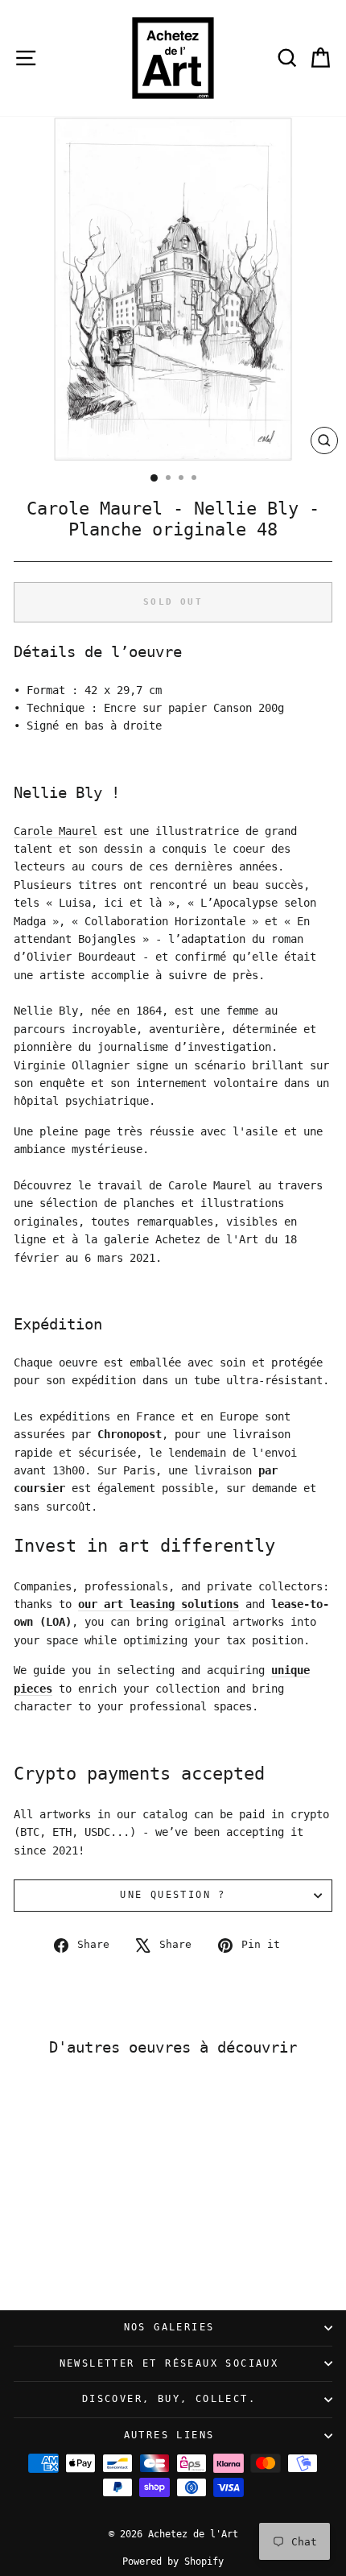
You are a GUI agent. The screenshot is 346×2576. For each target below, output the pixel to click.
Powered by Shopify (173, 2562)
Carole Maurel (56, 831)
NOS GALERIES (169, 2327)
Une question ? (173, 1895)
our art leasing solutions (159, 1604)
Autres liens (169, 2435)
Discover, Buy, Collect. (169, 2399)
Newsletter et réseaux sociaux (169, 2363)
